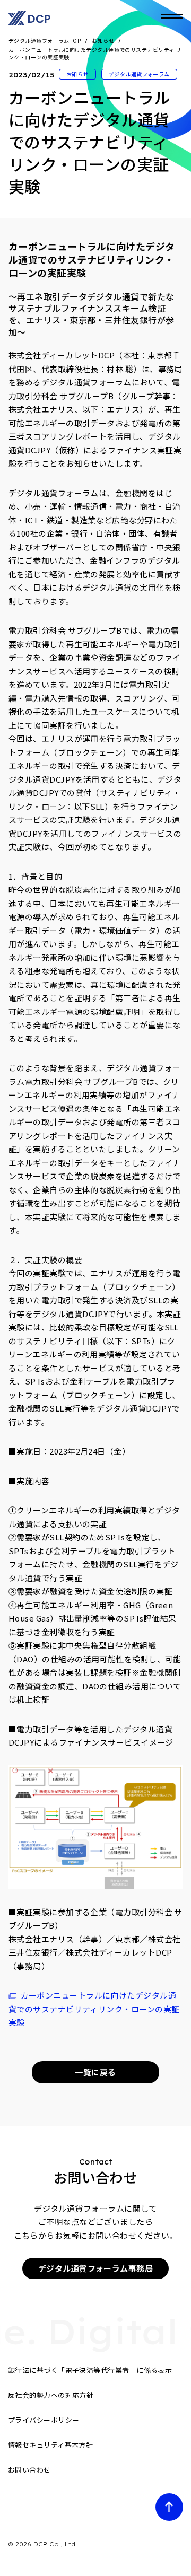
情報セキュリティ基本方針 (50, 2445)
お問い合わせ (29, 2470)
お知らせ (103, 41)
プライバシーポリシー (44, 2420)
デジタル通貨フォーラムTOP (45, 41)
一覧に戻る (95, 2072)
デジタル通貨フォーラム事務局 (95, 2268)
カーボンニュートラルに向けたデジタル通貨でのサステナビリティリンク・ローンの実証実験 (94, 2009)
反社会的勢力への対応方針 (51, 2395)
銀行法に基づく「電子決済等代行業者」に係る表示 (90, 2370)
